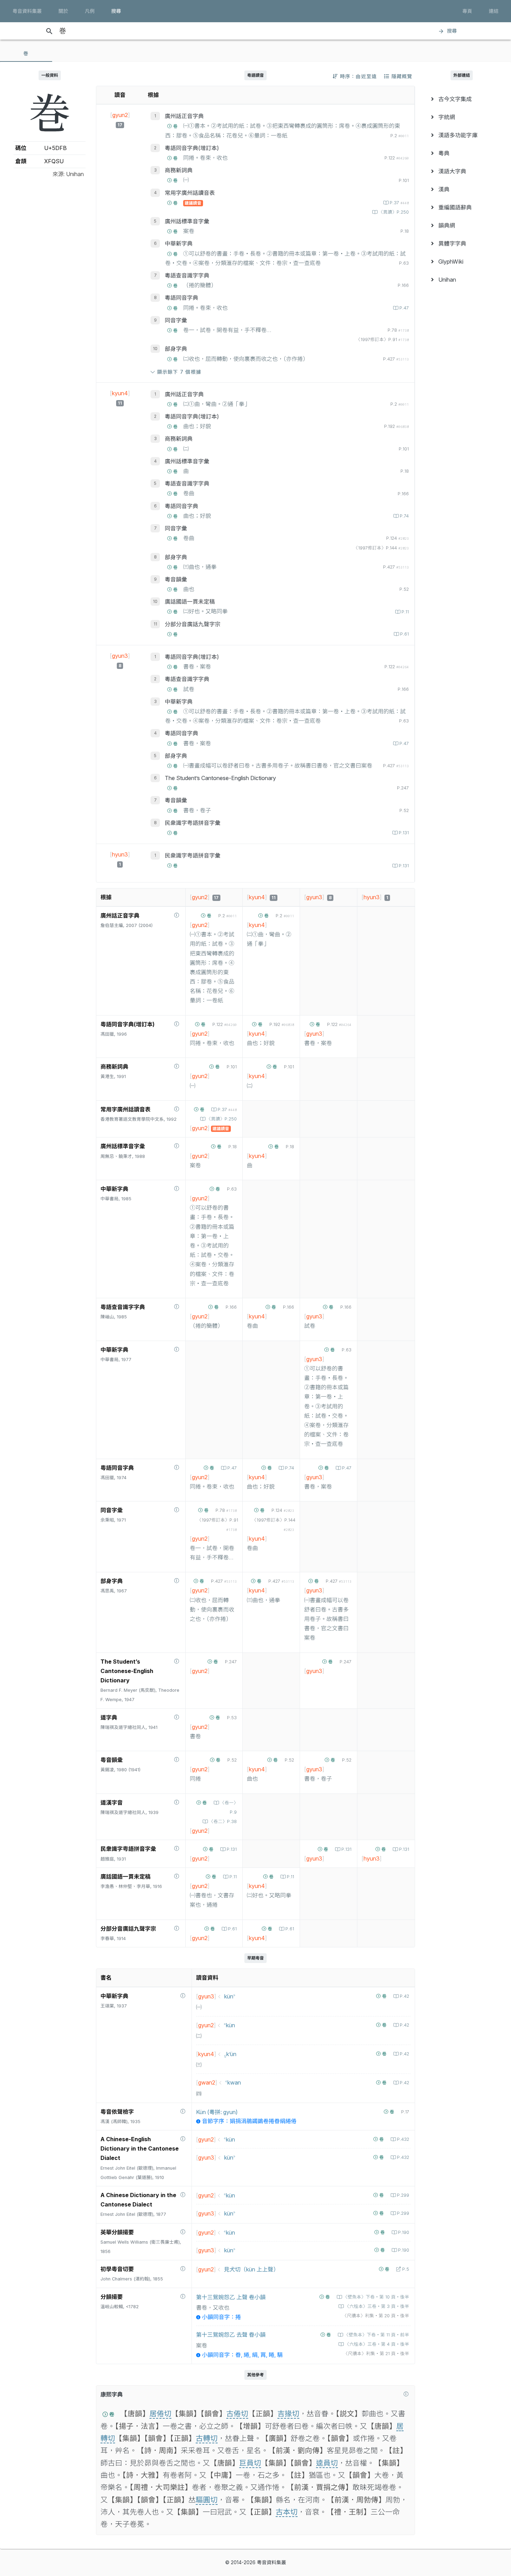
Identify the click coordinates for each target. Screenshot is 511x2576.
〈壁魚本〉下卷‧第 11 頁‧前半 (377, 2335)
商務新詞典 (179, 170)
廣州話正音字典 (184, 116)
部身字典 (176, 349)
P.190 (404, 2232)
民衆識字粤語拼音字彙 (193, 823)
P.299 (403, 2195)
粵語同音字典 (181, 298)
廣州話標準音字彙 (187, 221)
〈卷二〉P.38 (223, 1821)
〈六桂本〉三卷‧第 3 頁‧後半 (377, 2306)
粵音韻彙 (176, 579)
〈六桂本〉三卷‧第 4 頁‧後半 (377, 2344)
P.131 (404, 833)
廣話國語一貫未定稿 (190, 602)
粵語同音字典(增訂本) (192, 148)
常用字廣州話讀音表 (190, 193)
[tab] (26, 53)
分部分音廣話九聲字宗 (193, 624)
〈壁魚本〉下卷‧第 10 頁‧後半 (376, 2297)
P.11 (405, 612)
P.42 (404, 1996)
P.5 (406, 2269)
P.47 (404, 308)
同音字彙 (176, 320)
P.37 (399, 203)
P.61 (404, 634)
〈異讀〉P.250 (394, 212)
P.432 (403, 2139)
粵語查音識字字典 (187, 275)
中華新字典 (179, 243)
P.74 (404, 516)
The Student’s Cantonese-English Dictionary (220, 778)
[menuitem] (461, 99)
